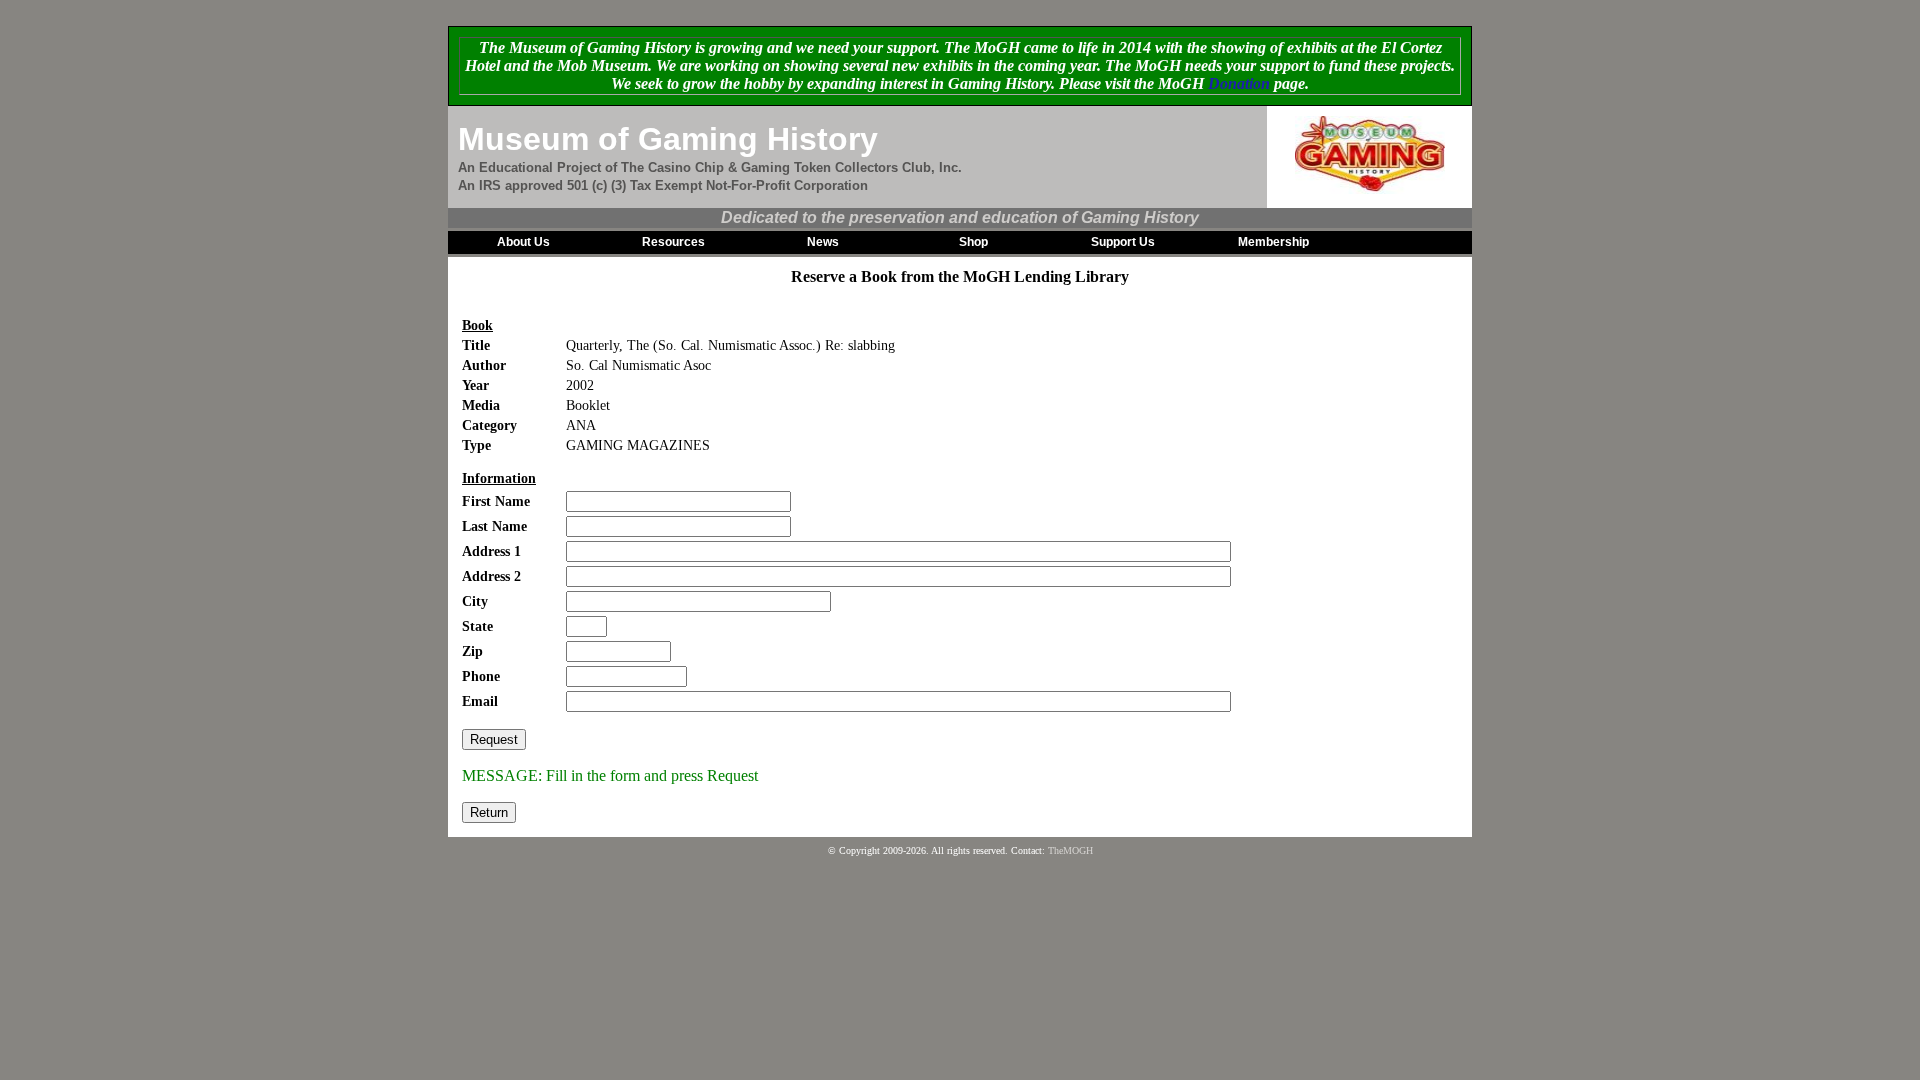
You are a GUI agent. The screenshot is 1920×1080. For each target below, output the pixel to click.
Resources (673, 242)
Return (489, 812)
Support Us (1123, 242)
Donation (1239, 83)
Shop (973, 242)
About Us (523, 242)
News (823, 242)
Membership (1273, 242)
